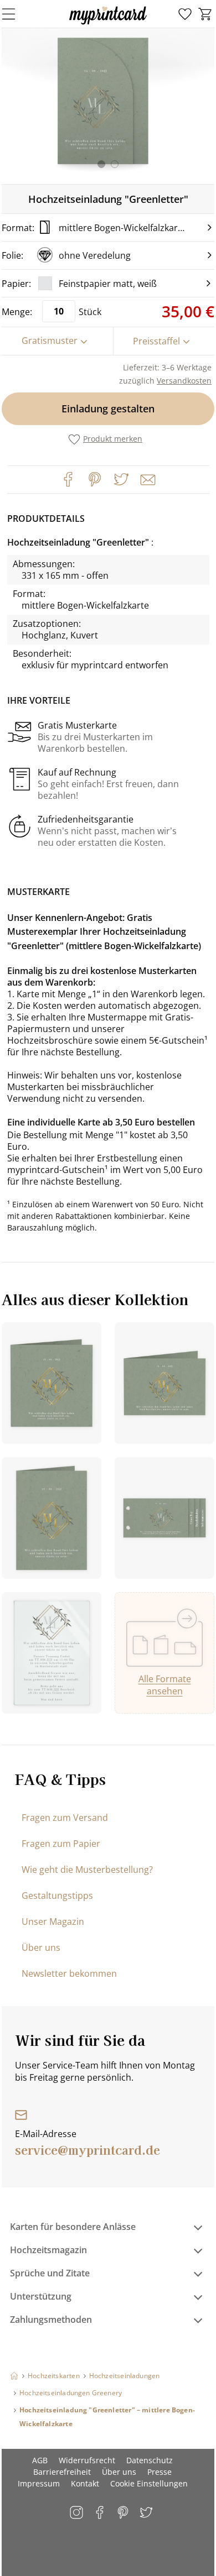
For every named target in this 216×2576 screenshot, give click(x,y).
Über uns (41, 1947)
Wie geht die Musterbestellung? (87, 1870)
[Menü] (16, 14)
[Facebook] (68, 479)
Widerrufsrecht (87, 2460)
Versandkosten (184, 381)
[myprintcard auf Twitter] (147, 2513)
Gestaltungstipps (57, 1896)
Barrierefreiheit (62, 2472)
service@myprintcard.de (88, 2149)
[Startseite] (14, 2376)
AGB (40, 2460)
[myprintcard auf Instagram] (77, 2513)
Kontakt (85, 2483)
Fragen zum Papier (61, 1844)
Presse (160, 2472)
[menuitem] (185, 14)
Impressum (39, 2483)
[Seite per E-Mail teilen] (147, 479)
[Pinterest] (95, 479)
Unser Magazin (53, 1921)
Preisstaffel (156, 341)
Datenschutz (150, 2460)
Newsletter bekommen (69, 1973)
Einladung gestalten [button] (108, 409)
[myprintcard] (108, 24)
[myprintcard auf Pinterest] (124, 2513)
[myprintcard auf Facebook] (101, 2513)
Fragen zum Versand (65, 1818)
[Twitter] (121, 479)
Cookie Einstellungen (149, 2483)
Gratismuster (50, 341)
